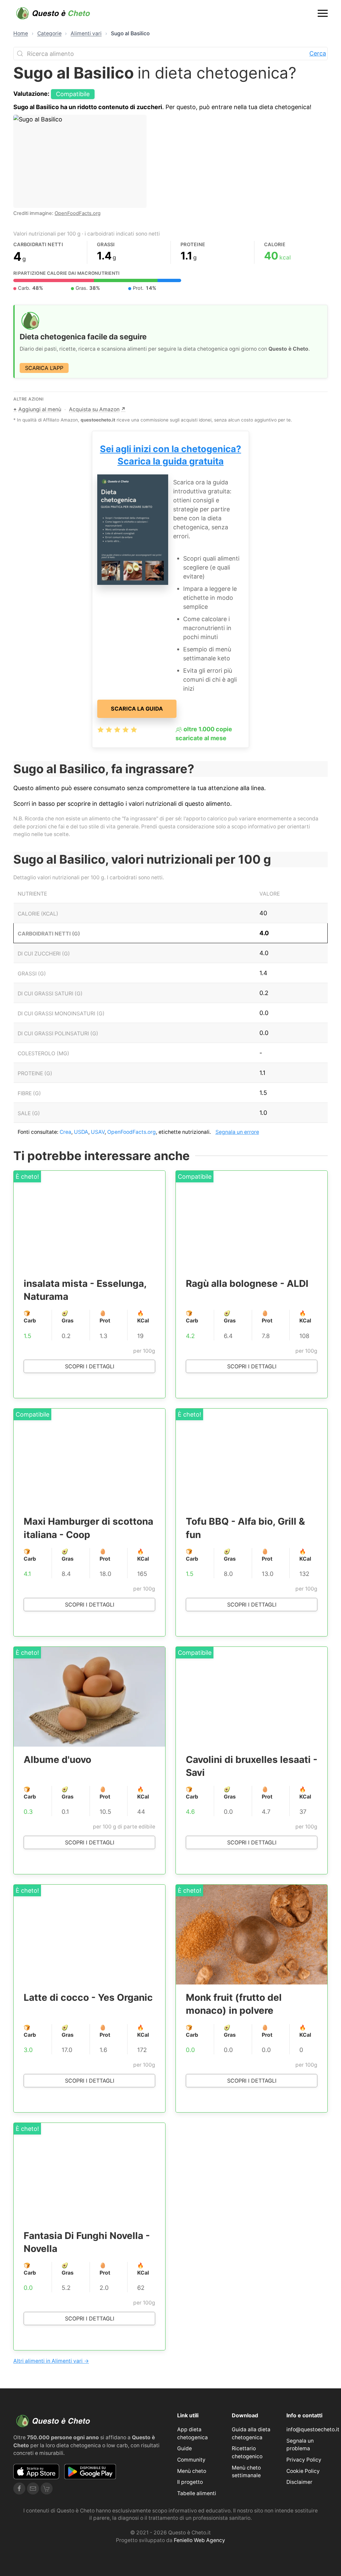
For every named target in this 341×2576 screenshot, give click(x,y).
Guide (184, 2448)
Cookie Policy (303, 2471)
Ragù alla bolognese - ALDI (247, 1284)
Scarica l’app (44, 368)
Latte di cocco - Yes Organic (88, 1997)
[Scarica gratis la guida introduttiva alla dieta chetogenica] (133, 529)
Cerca (318, 53)
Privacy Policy (304, 2460)
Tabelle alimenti (197, 2493)
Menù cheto (192, 2471)
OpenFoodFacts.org (78, 213)
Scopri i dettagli (90, 1366)
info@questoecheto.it (313, 2429)
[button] (323, 13)
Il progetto (190, 2482)
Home (21, 33)
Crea (65, 1132)
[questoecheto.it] (53, 13)
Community (191, 2460)
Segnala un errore (237, 1132)
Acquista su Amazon (97, 409)
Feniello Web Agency (199, 2540)
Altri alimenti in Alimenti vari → (51, 2361)
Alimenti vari (86, 33)
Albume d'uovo (57, 1760)
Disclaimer (299, 2482)
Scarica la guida (137, 709)
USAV (98, 1132)
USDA (81, 1132)
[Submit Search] (20, 54)
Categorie (49, 33)
